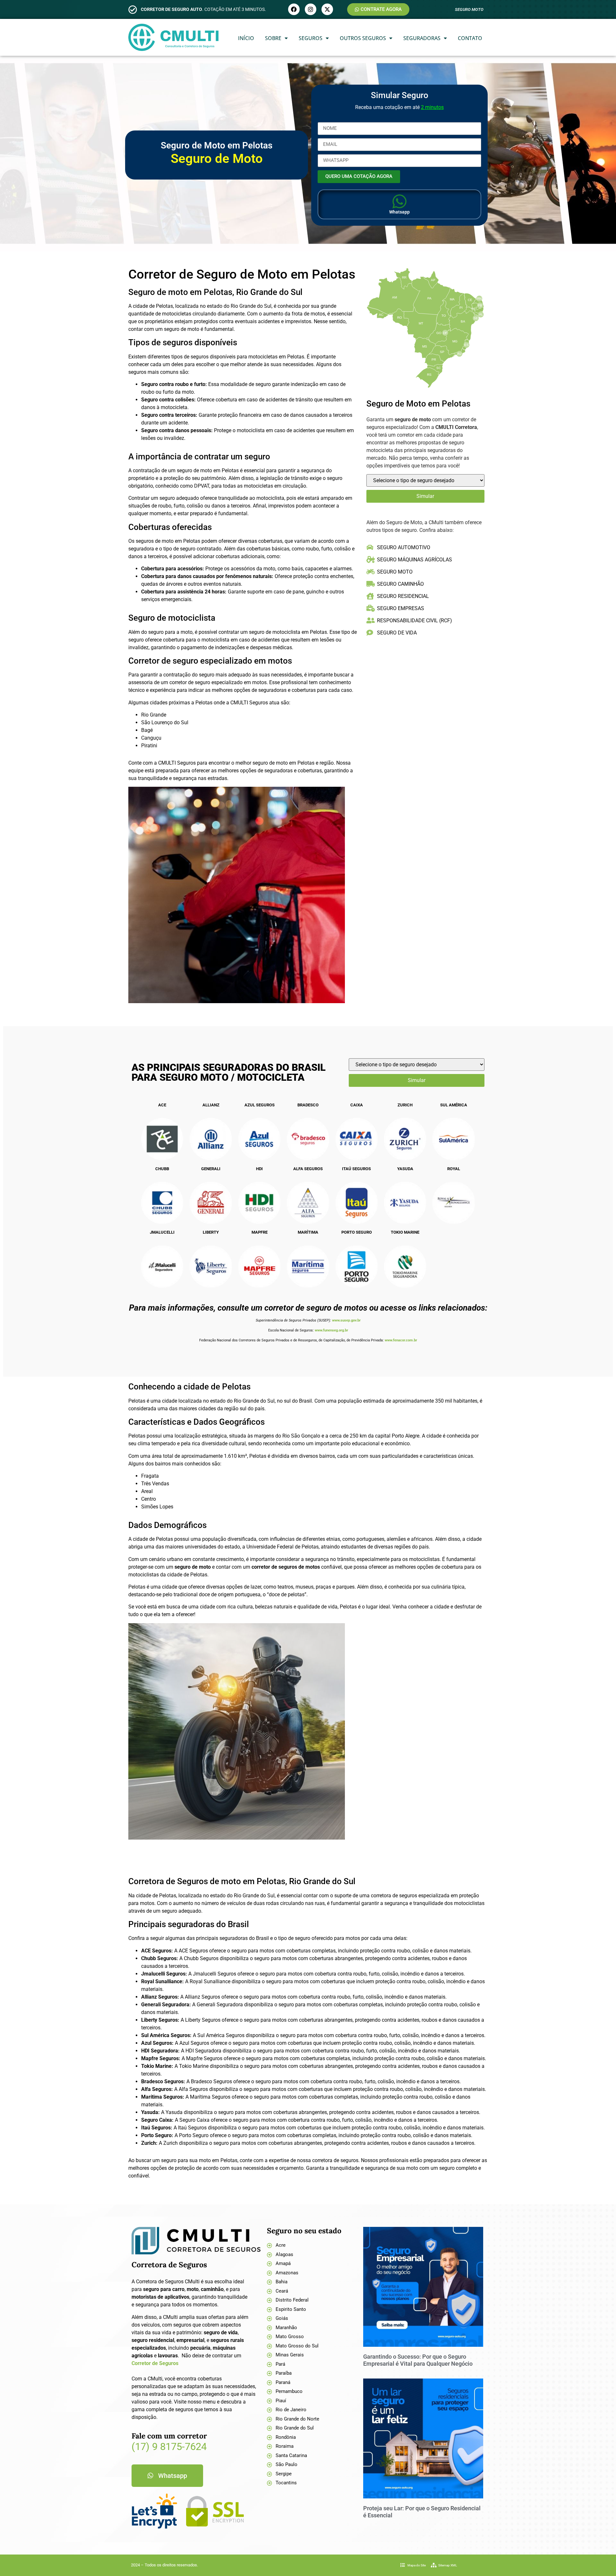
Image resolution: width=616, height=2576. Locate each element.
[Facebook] (294, 9)
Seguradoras (422, 38)
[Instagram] (311, 9)
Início (246, 38)
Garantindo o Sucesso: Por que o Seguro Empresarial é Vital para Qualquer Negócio (418, 2360)
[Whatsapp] (399, 201)
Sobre (273, 38)
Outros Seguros (363, 38)
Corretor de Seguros (155, 2363)
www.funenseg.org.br (331, 1330)
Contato (470, 38)
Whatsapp (399, 212)
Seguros (311, 38)
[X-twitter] (327, 9)
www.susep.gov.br (346, 1320)
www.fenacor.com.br (401, 1340)
